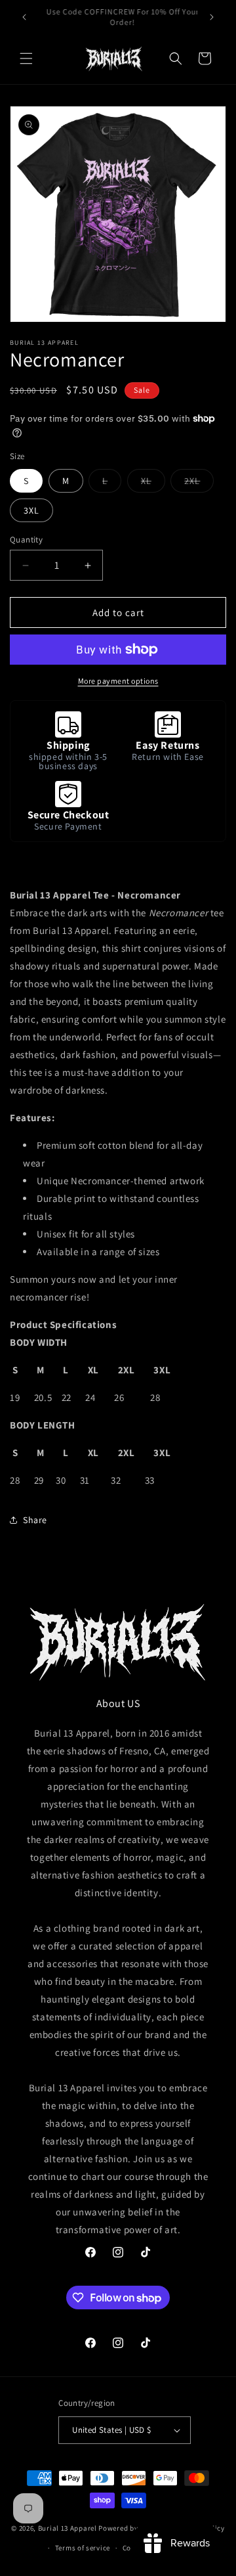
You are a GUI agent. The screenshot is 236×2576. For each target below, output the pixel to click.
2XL (199, 483)
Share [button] (35, 1520)
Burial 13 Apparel (68, 2527)
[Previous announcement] (24, 17)
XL (153, 483)
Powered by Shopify (132, 2527)
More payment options (118, 681)
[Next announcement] (212, 17)
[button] (26, 58)
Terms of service (83, 2548)
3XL (31, 510)
